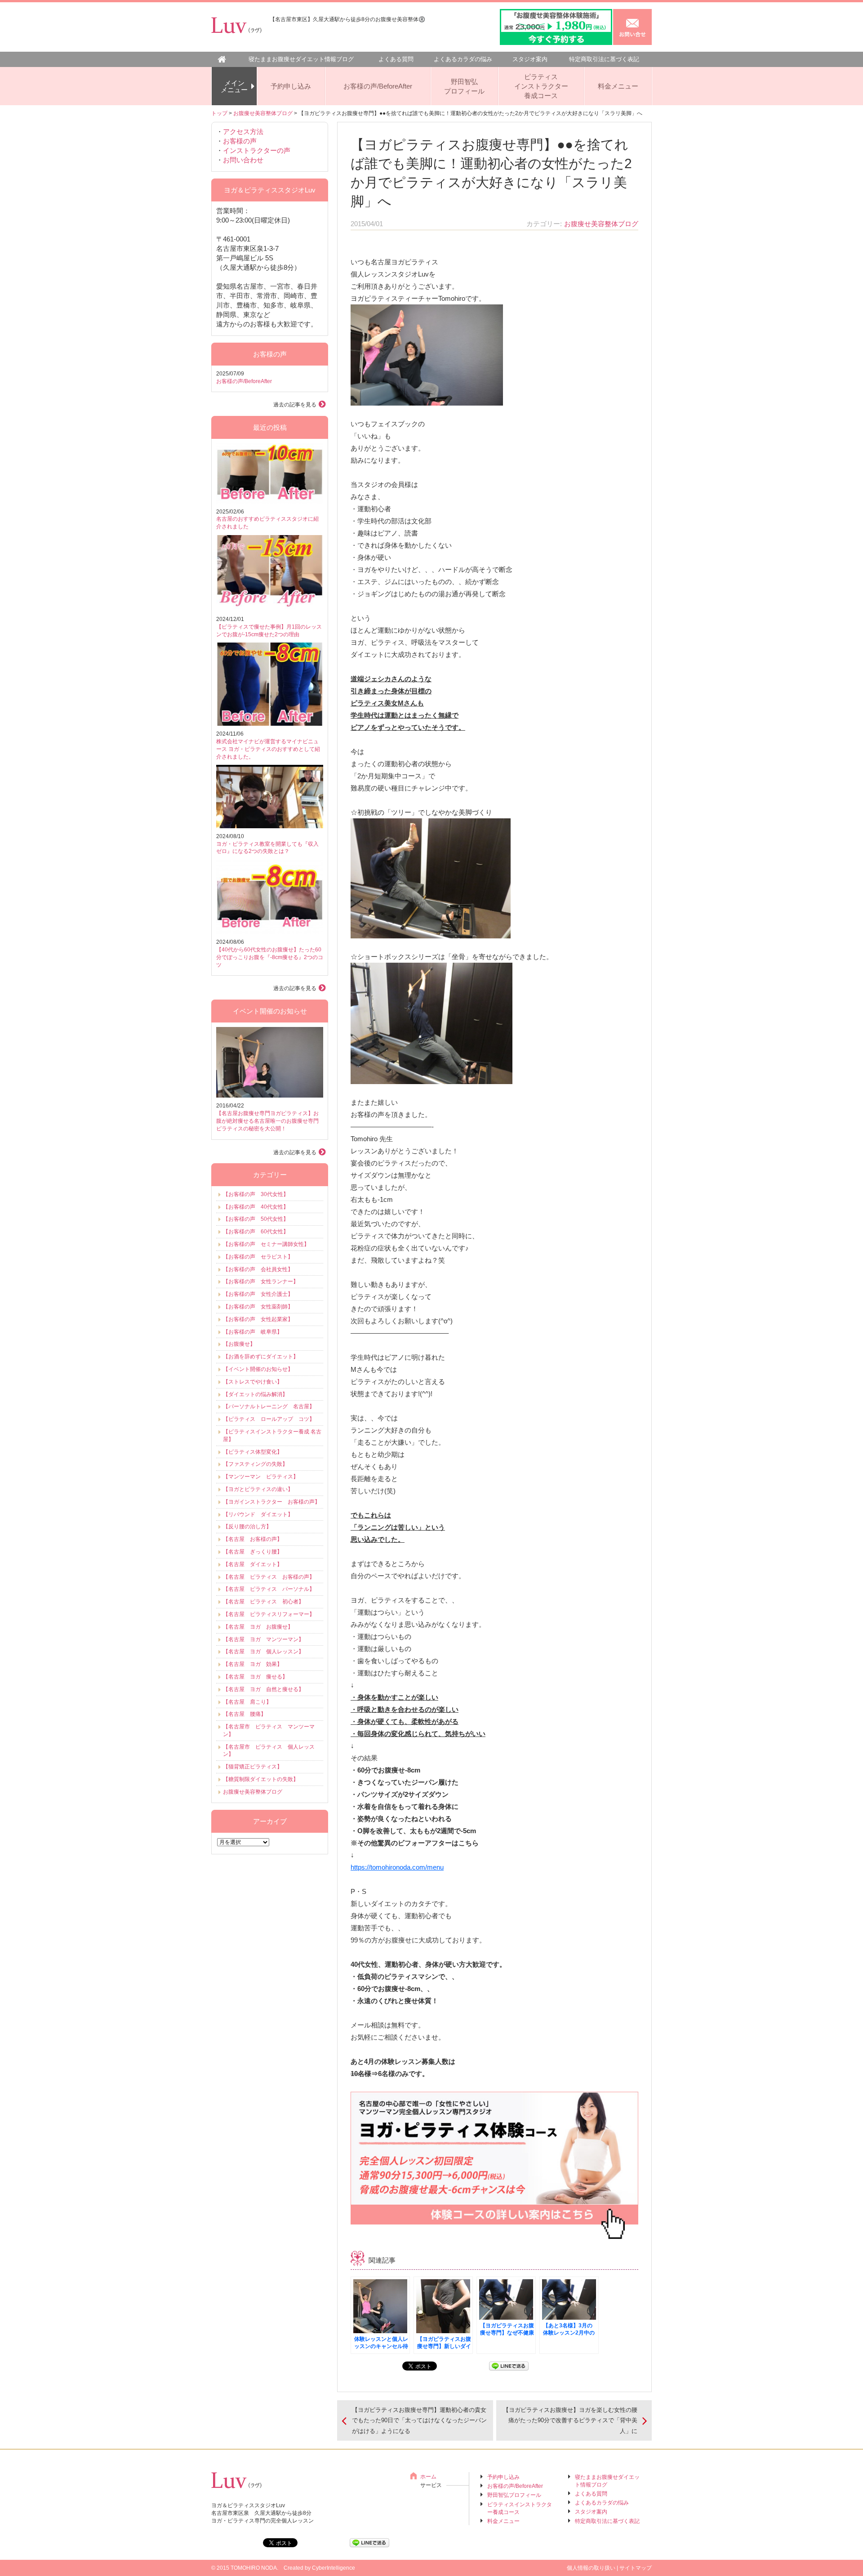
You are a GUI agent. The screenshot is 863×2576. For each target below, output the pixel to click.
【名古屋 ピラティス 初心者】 (263, 1602)
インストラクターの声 (257, 150)
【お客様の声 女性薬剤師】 (258, 1307)
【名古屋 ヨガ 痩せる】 (255, 1677)
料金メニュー (618, 86)
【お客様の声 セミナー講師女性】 (266, 1244)
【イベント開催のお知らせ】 (258, 1369)
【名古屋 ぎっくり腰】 (253, 1552)
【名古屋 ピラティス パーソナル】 (269, 1589)
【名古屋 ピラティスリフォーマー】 (269, 1614)
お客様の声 (240, 141)
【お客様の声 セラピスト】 (258, 1257)
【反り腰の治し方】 (247, 1527)
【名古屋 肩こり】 (247, 1702)
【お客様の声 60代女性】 (256, 1232)
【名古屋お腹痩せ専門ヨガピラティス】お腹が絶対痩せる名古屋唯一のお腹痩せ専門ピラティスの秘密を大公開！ (267, 1121)
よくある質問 (396, 59)
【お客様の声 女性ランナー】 (261, 1281)
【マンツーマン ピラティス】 (261, 1477)
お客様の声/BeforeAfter (378, 86)
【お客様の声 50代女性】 (256, 1219)
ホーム (428, 2477)
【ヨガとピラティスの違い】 (258, 1489)
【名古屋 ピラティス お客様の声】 (269, 1577)
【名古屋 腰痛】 (245, 1714)
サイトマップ (636, 2568)
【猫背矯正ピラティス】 (253, 1767)
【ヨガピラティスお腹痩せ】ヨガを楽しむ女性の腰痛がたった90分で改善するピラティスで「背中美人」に (570, 2420)
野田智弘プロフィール (464, 86)
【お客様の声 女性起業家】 (258, 1319)
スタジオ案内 (530, 59)
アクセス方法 (243, 132)
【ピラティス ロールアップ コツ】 (269, 1419)
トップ (219, 113)
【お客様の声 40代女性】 (256, 1207)
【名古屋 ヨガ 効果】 (253, 1664)
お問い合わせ (243, 160)
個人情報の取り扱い (591, 2568)
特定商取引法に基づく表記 (604, 59)
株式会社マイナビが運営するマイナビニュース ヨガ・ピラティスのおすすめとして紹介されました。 (268, 749)
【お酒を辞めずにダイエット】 (261, 1357)
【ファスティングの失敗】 (255, 1464)
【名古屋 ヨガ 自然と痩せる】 (263, 1689)
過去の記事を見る (295, 405)
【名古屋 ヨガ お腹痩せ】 (258, 1627)
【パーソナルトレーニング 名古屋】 (269, 1406)
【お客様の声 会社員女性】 (258, 1269)
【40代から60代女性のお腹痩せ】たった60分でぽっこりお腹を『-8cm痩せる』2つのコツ (270, 957)
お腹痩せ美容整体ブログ (263, 113)
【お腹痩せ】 (239, 1344)
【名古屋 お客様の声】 (253, 1539)
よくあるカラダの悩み (463, 59)
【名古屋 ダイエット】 (253, 1564)
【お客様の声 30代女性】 (256, 1194)
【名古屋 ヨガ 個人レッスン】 (263, 1652)
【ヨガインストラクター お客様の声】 (271, 1502)
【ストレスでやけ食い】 (253, 1382)
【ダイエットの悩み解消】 (255, 1394)
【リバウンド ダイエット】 (258, 1514)
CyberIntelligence (334, 2568)
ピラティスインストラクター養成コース (541, 86)
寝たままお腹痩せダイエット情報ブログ (301, 59)
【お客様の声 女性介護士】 (258, 1294)
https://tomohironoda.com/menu (397, 1867)
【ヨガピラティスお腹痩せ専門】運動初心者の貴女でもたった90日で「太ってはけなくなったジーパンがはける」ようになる (419, 2420)
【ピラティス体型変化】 (253, 1452)
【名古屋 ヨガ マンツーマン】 (263, 1639)
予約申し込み (291, 86)
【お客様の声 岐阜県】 (253, 1332)
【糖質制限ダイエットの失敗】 (261, 1779)
